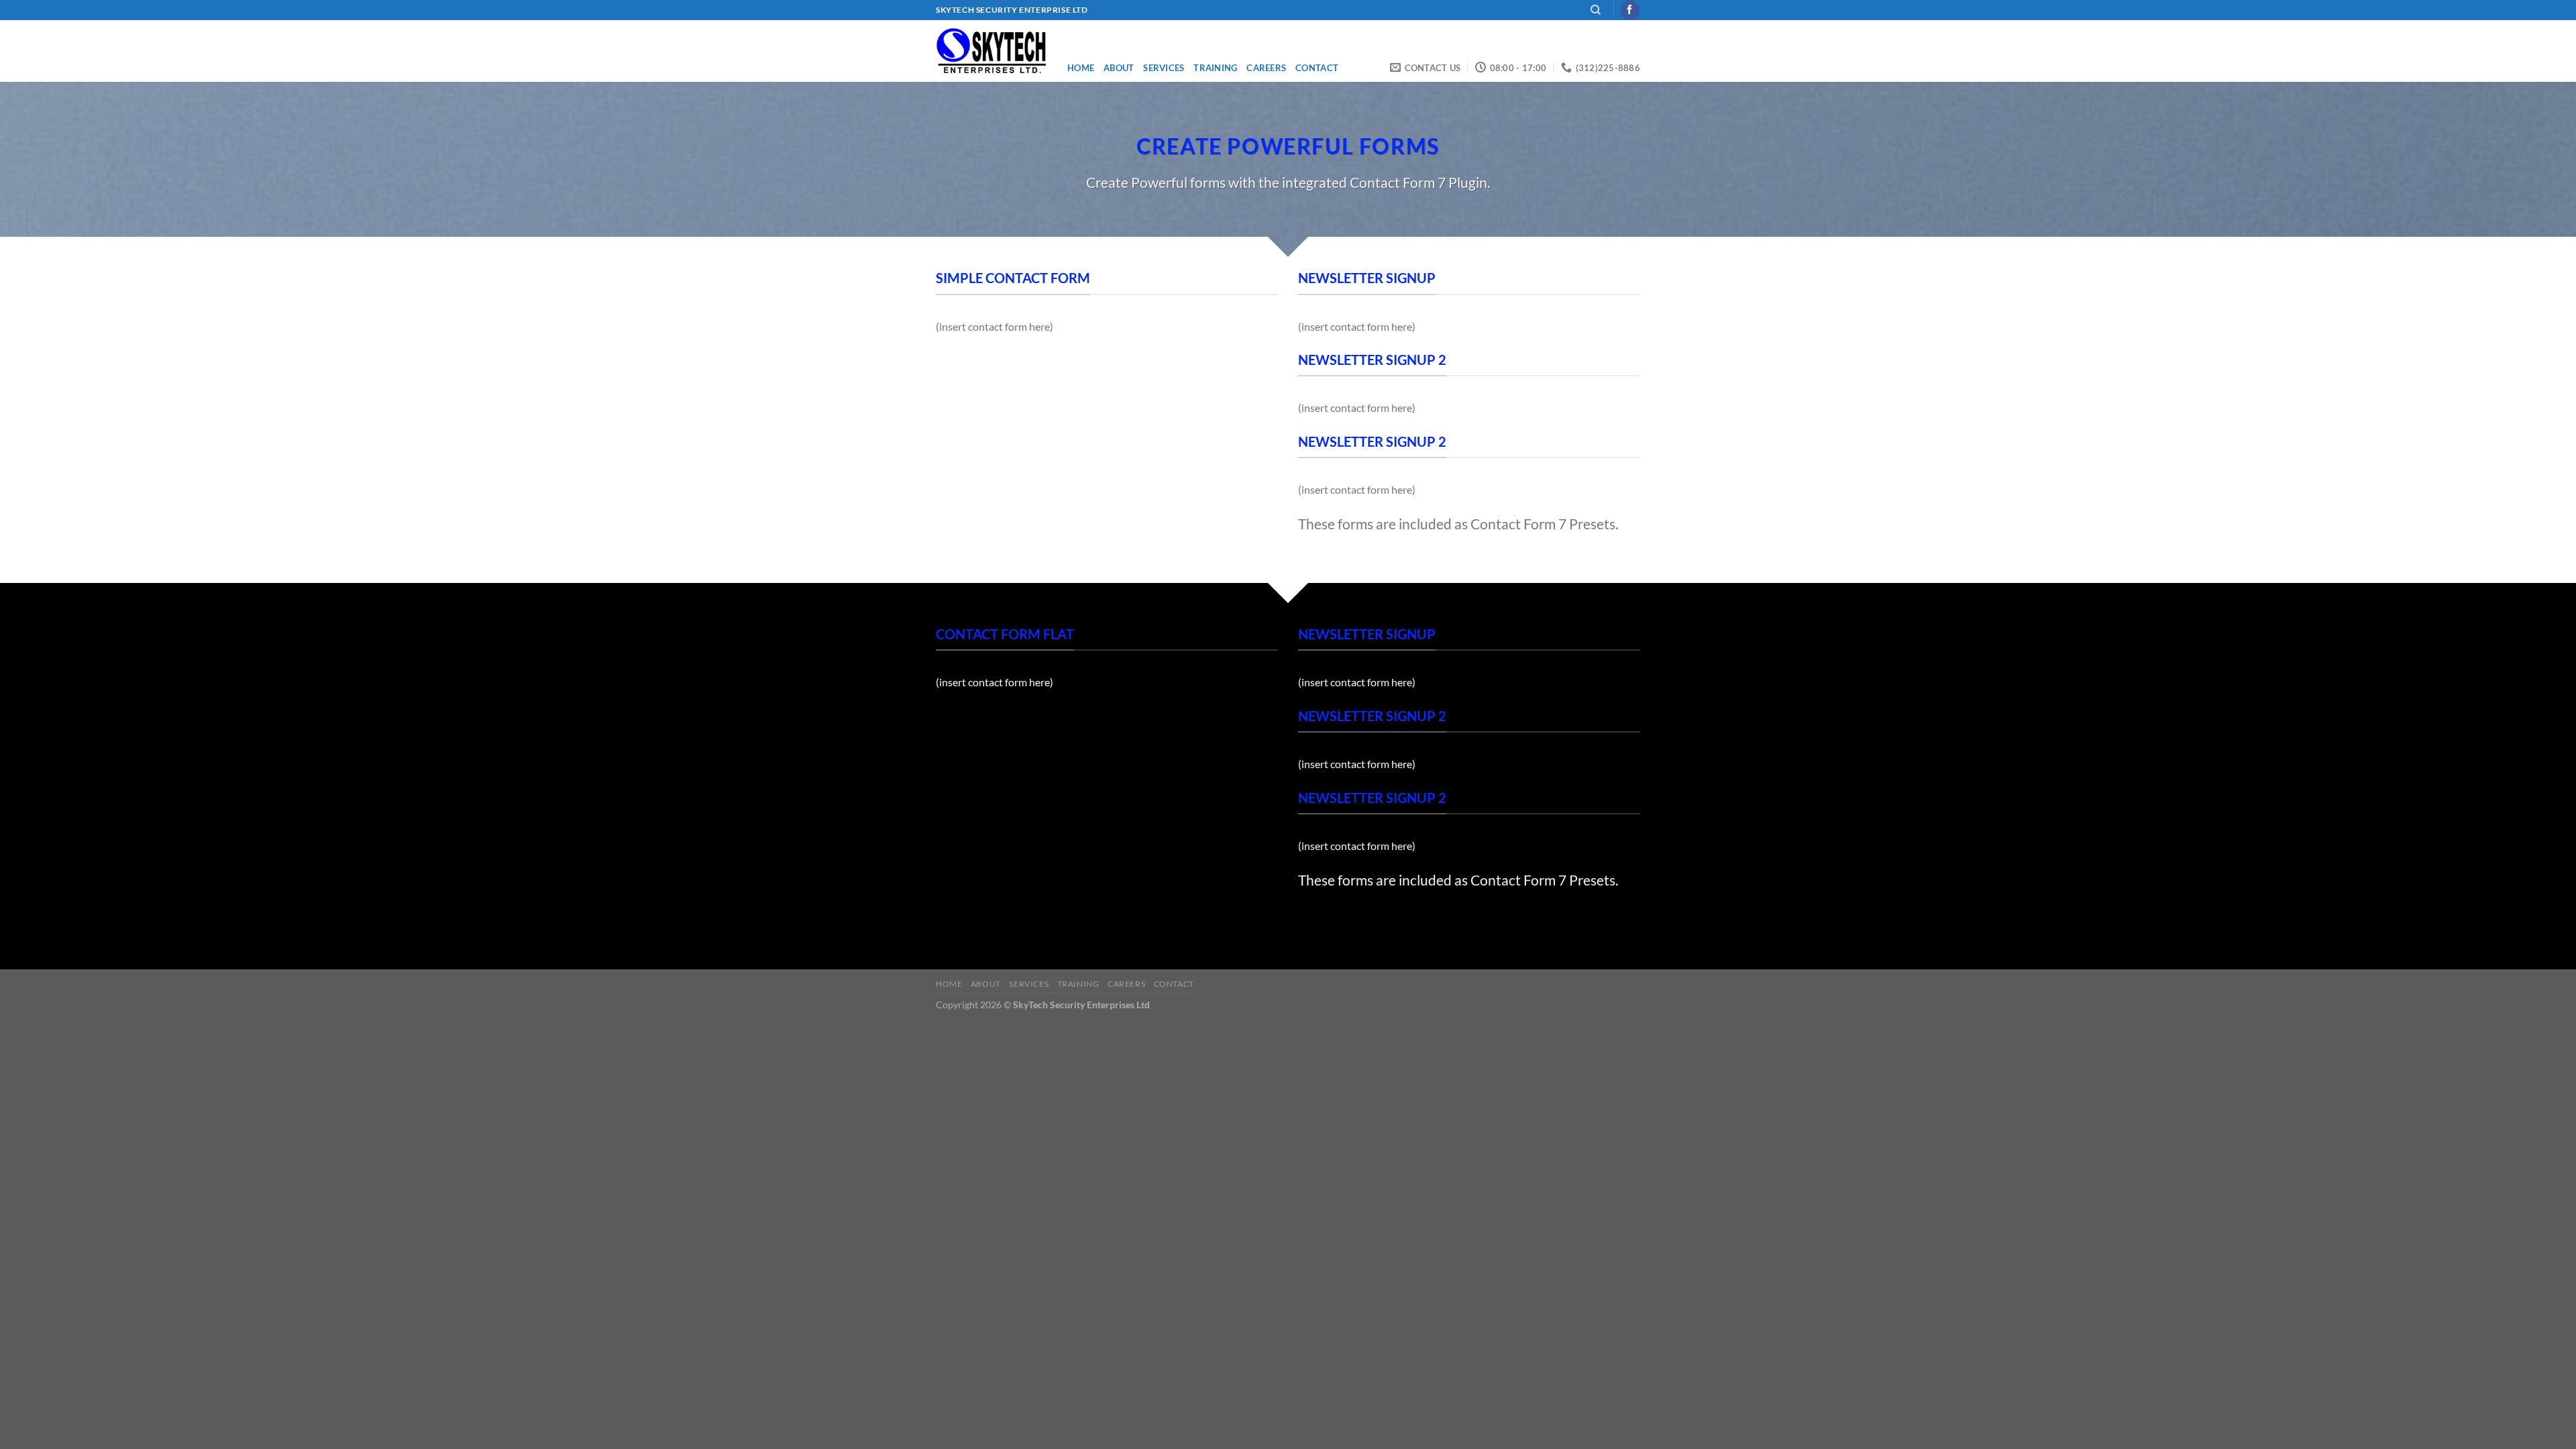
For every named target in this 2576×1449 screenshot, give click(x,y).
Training (1215, 68)
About (1119, 68)
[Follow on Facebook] (1630, 10)
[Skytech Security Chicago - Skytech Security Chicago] (991, 51)
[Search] (1596, 10)
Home (1081, 68)
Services (1164, 68)
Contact (1317, 68)
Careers (1266, 68)
